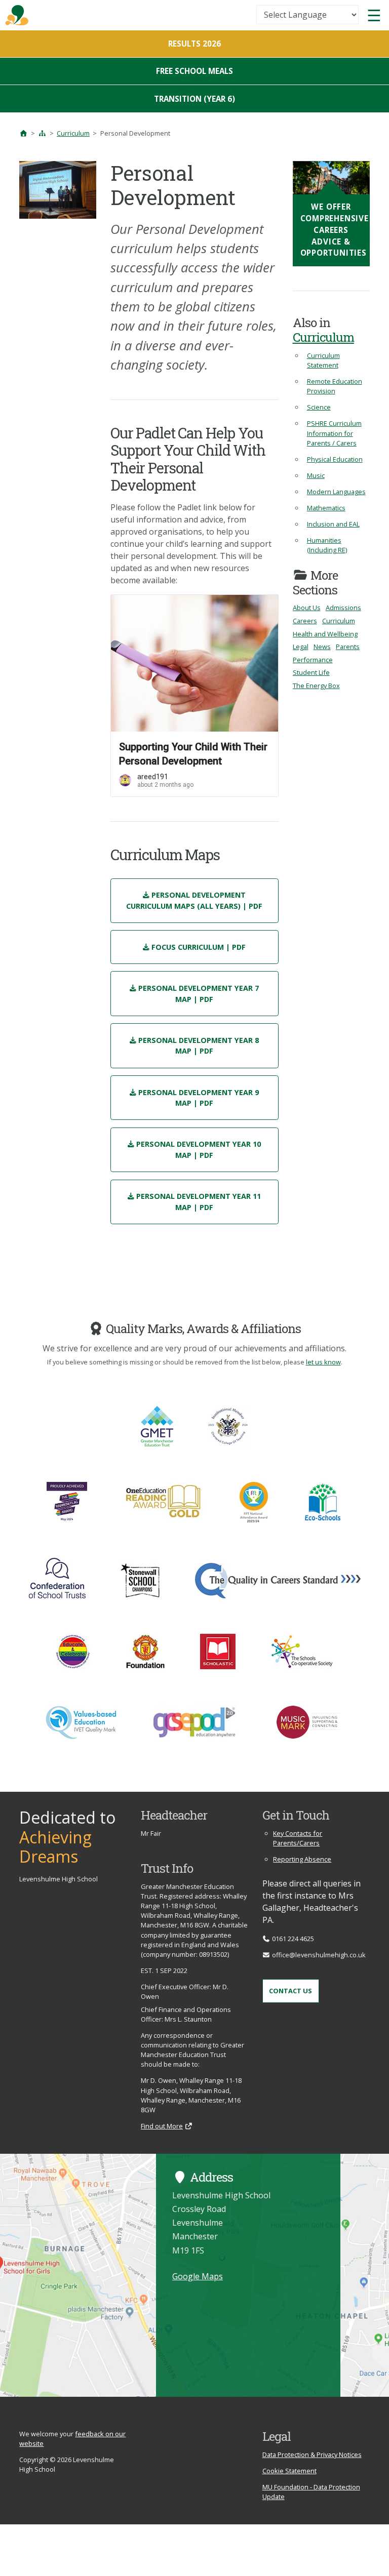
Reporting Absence (302, 1859)
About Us (307, 608)
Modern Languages (336, 492)
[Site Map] (42, 133)
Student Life (311, 672)
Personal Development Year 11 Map (199, 1202)
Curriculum (73, 133)
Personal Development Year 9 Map (199, 1098)
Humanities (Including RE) (327, 545)
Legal (301, 647)
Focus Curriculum (199, 947)
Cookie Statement (289, 2471)
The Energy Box (316, 686)
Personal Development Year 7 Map (199, 994)
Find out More (162, 2126)
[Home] (23, 133)
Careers (305, 621)
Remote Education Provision (335, 386)
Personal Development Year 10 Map (199, 1150)
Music (316, 475)
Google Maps (198, 2276)
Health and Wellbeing (325, 634)
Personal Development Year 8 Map (199, 1046)
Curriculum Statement (323, 360)
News (322, 647)
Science (319, 407)
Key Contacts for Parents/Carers (298, 1838)
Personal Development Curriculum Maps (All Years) (194, 900)
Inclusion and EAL (333, 524)
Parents (348, 647)
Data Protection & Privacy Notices (312, 2454)
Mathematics (326, 508)
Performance (313, 660)
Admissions (343, 608)
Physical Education (335, 459)
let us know (323, 1362)
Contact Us (290, 1991)
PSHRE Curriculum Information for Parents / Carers (334, 433)
